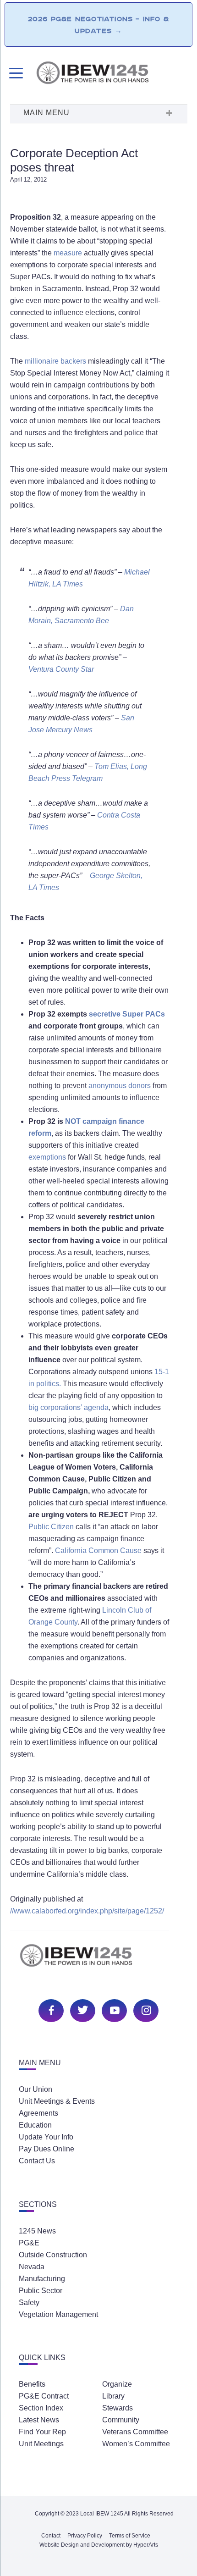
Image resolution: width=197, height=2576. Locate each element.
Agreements (38, 2113)
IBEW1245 (111, 74)
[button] (98, 114)
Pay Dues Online (47, 2149)
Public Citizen (51, 1527)
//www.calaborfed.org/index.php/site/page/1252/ (87, 1911)
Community (121, 2420)
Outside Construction (53, 2255)
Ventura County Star (61, 669)
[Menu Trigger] (15, 73)
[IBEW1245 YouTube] (113, 2009)
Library (113, 2396)
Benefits (32, 2384)
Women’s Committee (136, 2444)
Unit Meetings (41, 2444)
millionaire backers (55, 361)
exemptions (47, 1157)
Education (35, 2125)
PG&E (29, 2243)
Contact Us (37, 2161)
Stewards (118, 2408)
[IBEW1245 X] (82, 2009)
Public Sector (41, 2291)
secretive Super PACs (127, 1014)
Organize (117, 2384)
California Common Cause (98, 1551)
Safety (29, 2302)
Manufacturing (42, 2279)
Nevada (32, 2267)
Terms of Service (130, 2536)
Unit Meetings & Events (57, 2101)
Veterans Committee (135, 2432)
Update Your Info (46, 2137)
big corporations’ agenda (68, 1407)
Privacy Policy (85, 2536)
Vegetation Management (58, 2314)
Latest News (39, 2420)
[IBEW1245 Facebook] (50, 2009)
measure (68, 253)
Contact (51, 2536)
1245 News (37, 2231)
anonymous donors (120, 1086)
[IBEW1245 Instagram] (145, 2009)
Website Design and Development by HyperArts (99, 2545)
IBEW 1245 (98, 1960)
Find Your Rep (42, 2432)
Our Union (36, 2089)
